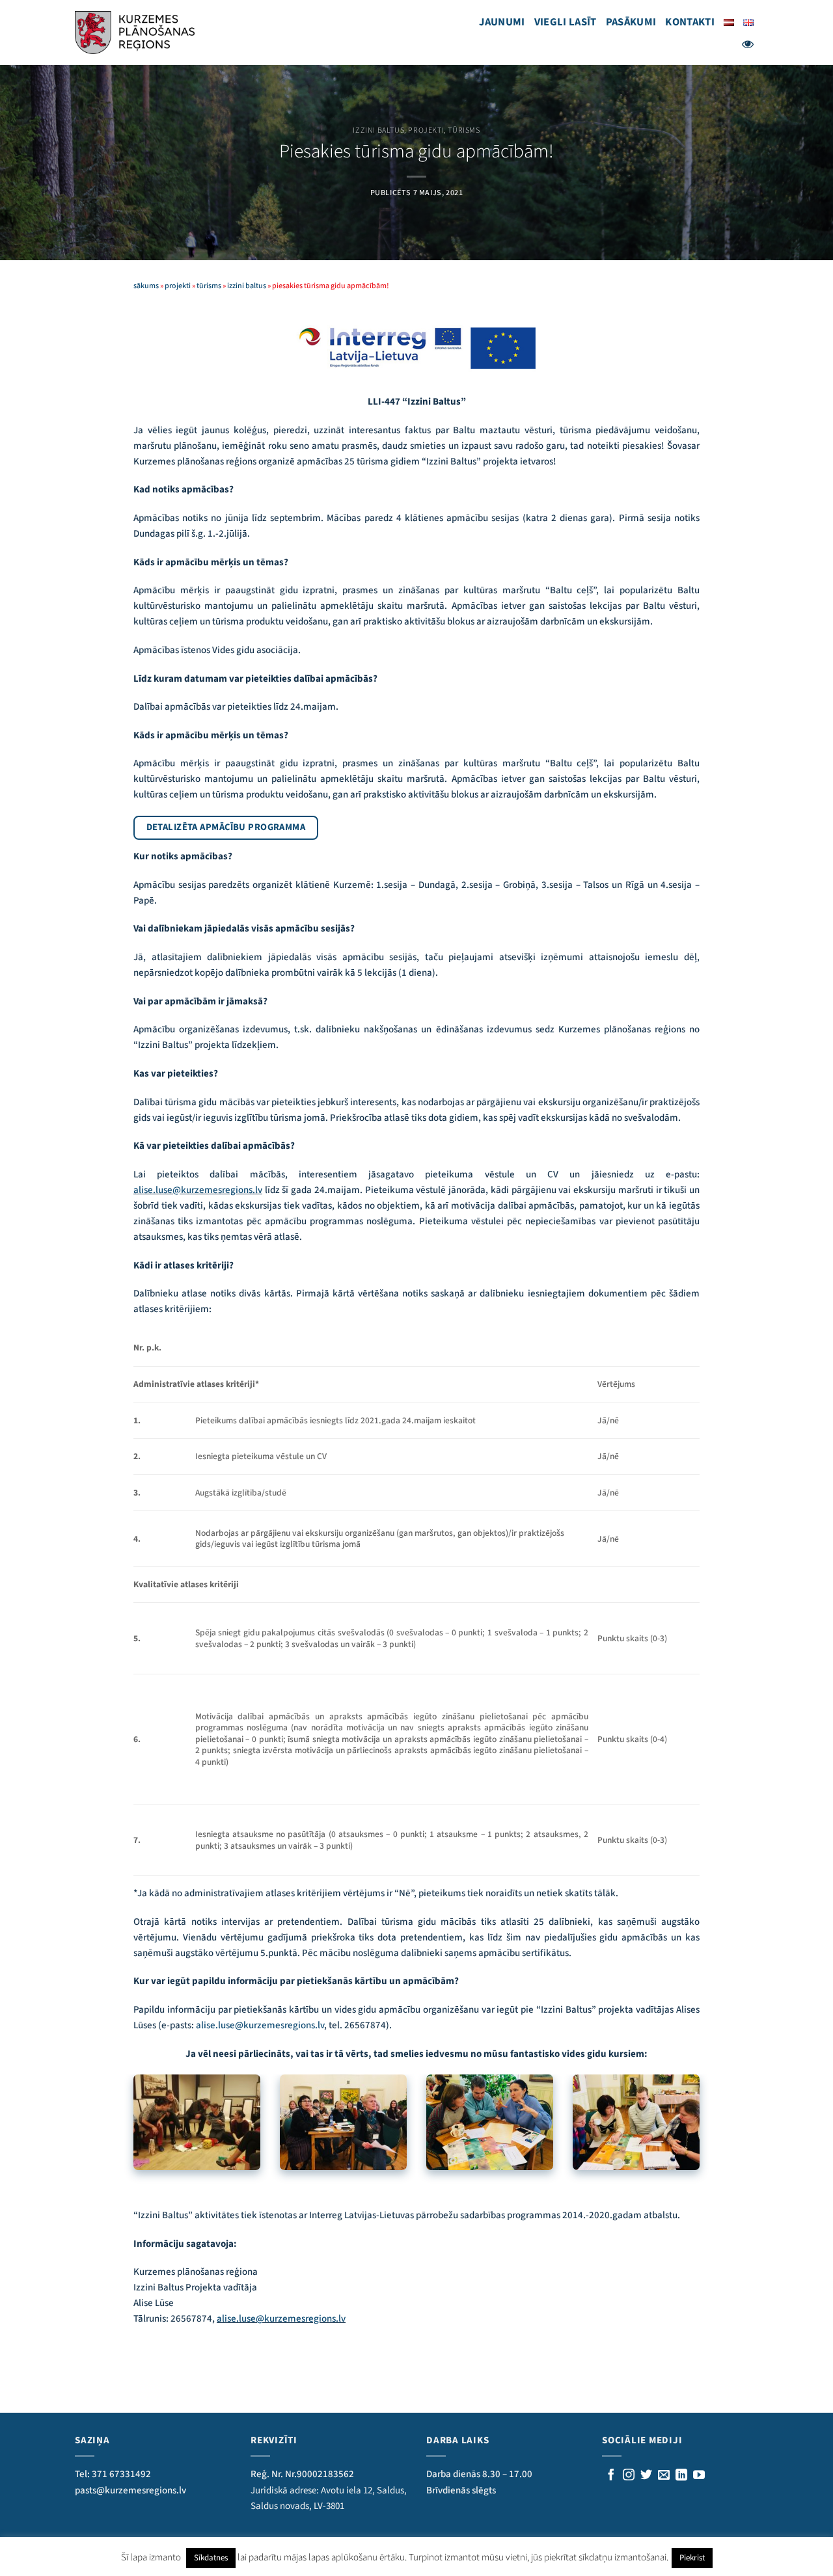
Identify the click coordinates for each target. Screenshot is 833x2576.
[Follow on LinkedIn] (681, 2476)
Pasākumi (631, 22)
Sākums (146, 286)
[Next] (702, 2140)
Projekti (426, 130)
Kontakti (690, 22)
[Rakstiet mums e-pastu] (664, 2476)
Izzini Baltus (378, 130)
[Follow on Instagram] (629, 2476)
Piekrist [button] (692, 2558)
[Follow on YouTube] (699, 2476)
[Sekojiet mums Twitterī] (646, 2476)
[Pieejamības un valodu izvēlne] (748, 44)
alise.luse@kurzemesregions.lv (198, 1190)
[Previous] (131, 2140)
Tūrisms (464, 130)
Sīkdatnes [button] (211, 2558)
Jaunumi (502, 22)
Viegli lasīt (566, 22)
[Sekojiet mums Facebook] (611, 2476)
